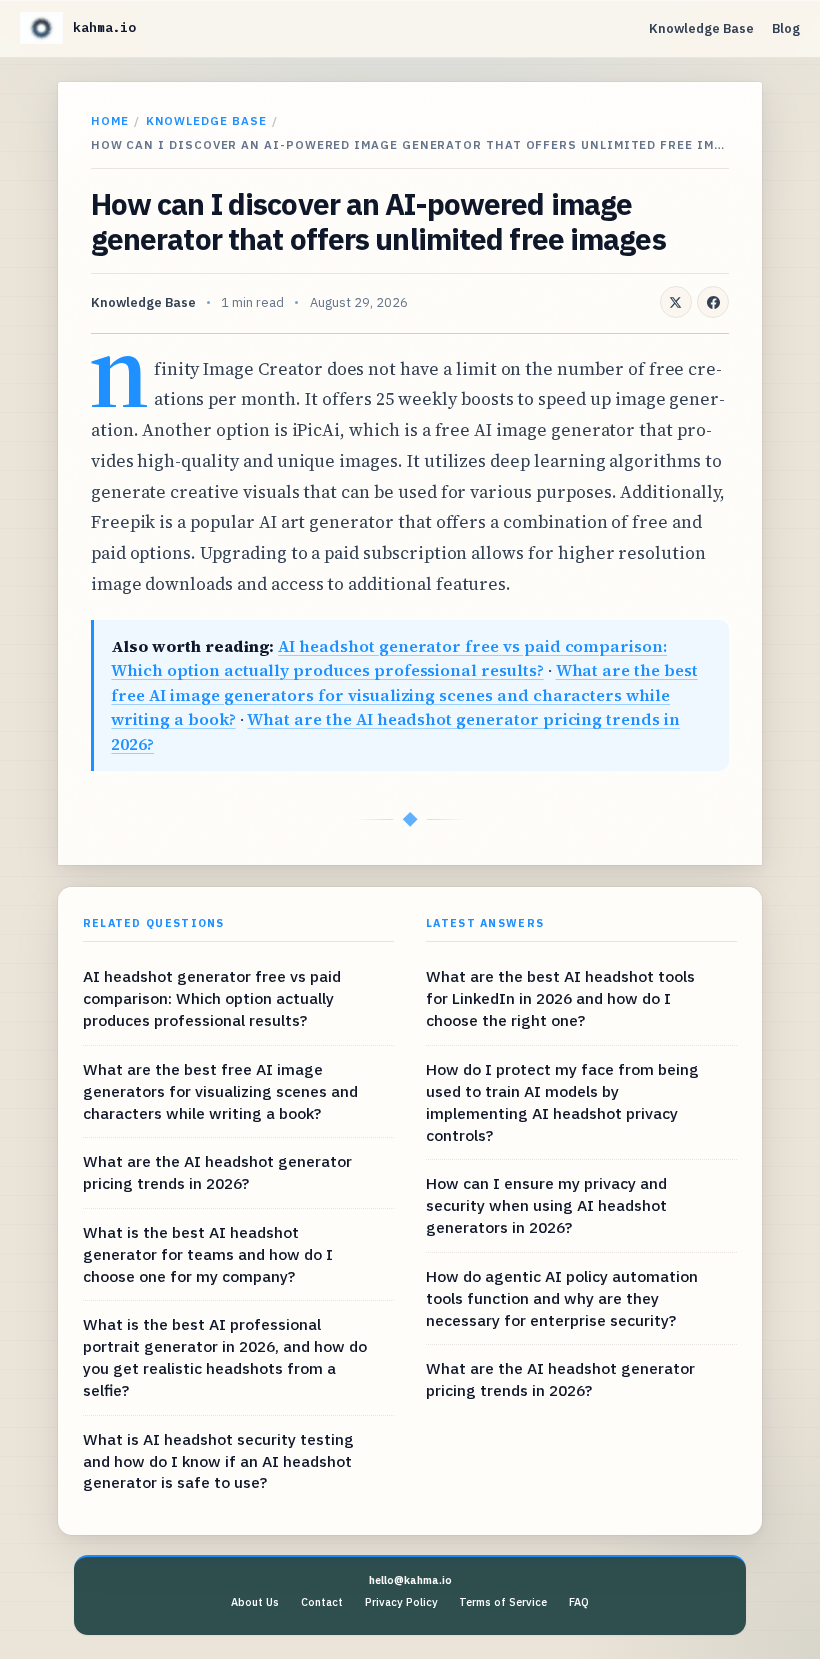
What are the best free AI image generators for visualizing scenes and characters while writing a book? (404, 694)
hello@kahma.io (410, 1580)
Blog (786, 28)
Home (110, 120)
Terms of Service (503, 1602)
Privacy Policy (401, 1602)
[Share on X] (676, 302)
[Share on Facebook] (713, 302)
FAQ (579, 1602)
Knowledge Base (701, 28)
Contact (322, 1602)
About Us (255, 1602)
